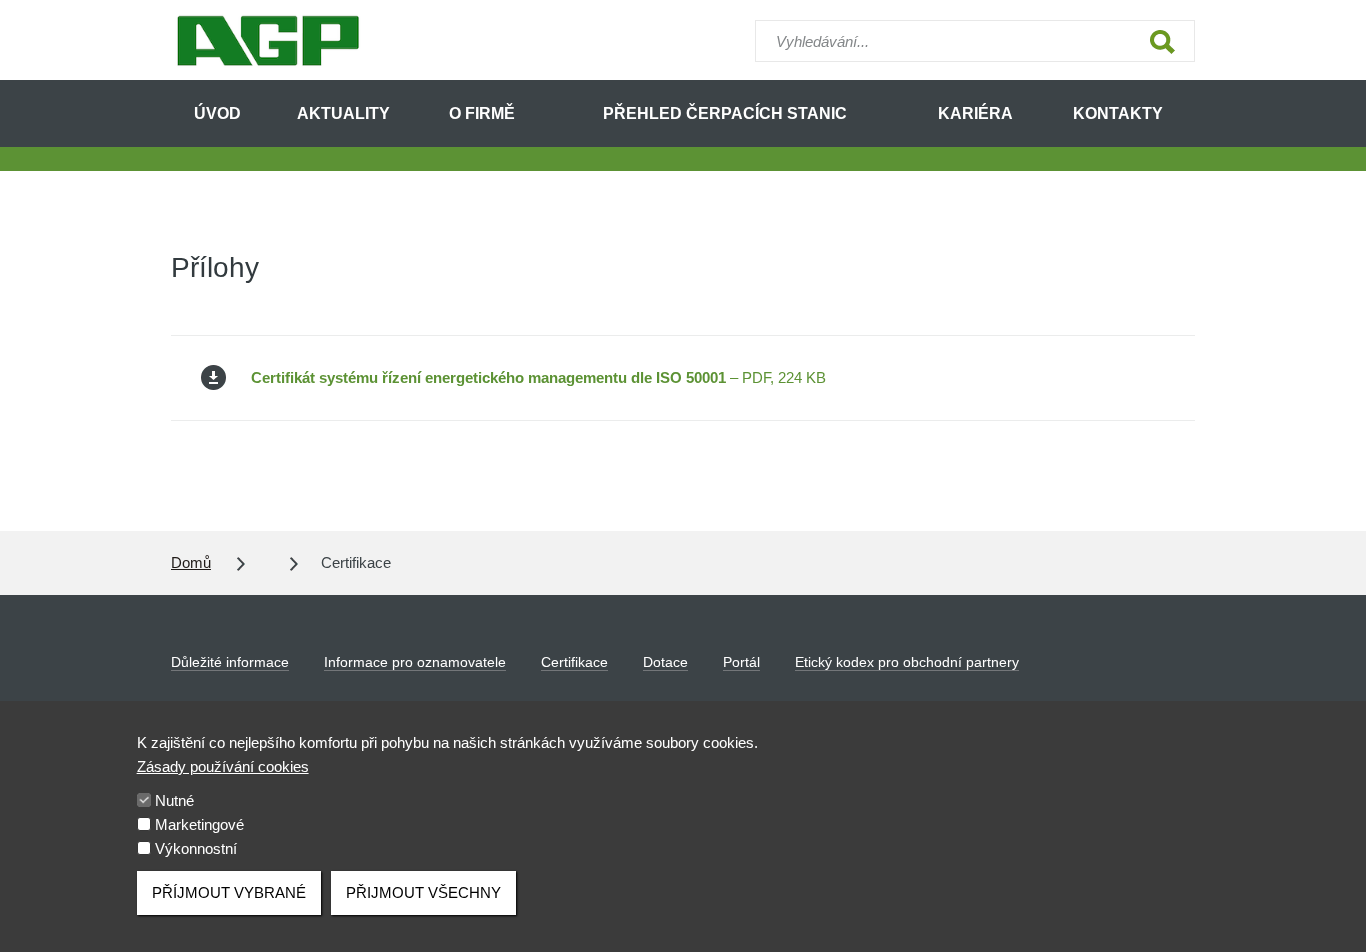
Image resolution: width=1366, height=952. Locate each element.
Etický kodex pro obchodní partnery (907, 662)
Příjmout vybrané (229, 892)
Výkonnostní (196, 848)
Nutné (174, 800)
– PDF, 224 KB (538, 377)
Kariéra (975, 113)
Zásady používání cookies (223, 766)
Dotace (665, 662)
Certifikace (574, 662)
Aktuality (343, 113)
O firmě (482, 113)
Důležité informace (230, 662)
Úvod (217, 113)
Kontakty (1118, 113)
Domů (191, 562)
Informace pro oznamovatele (415, 662)
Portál (741, 662)
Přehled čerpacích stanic (725, 113)
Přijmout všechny (423, 892)
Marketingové (199, 824)
